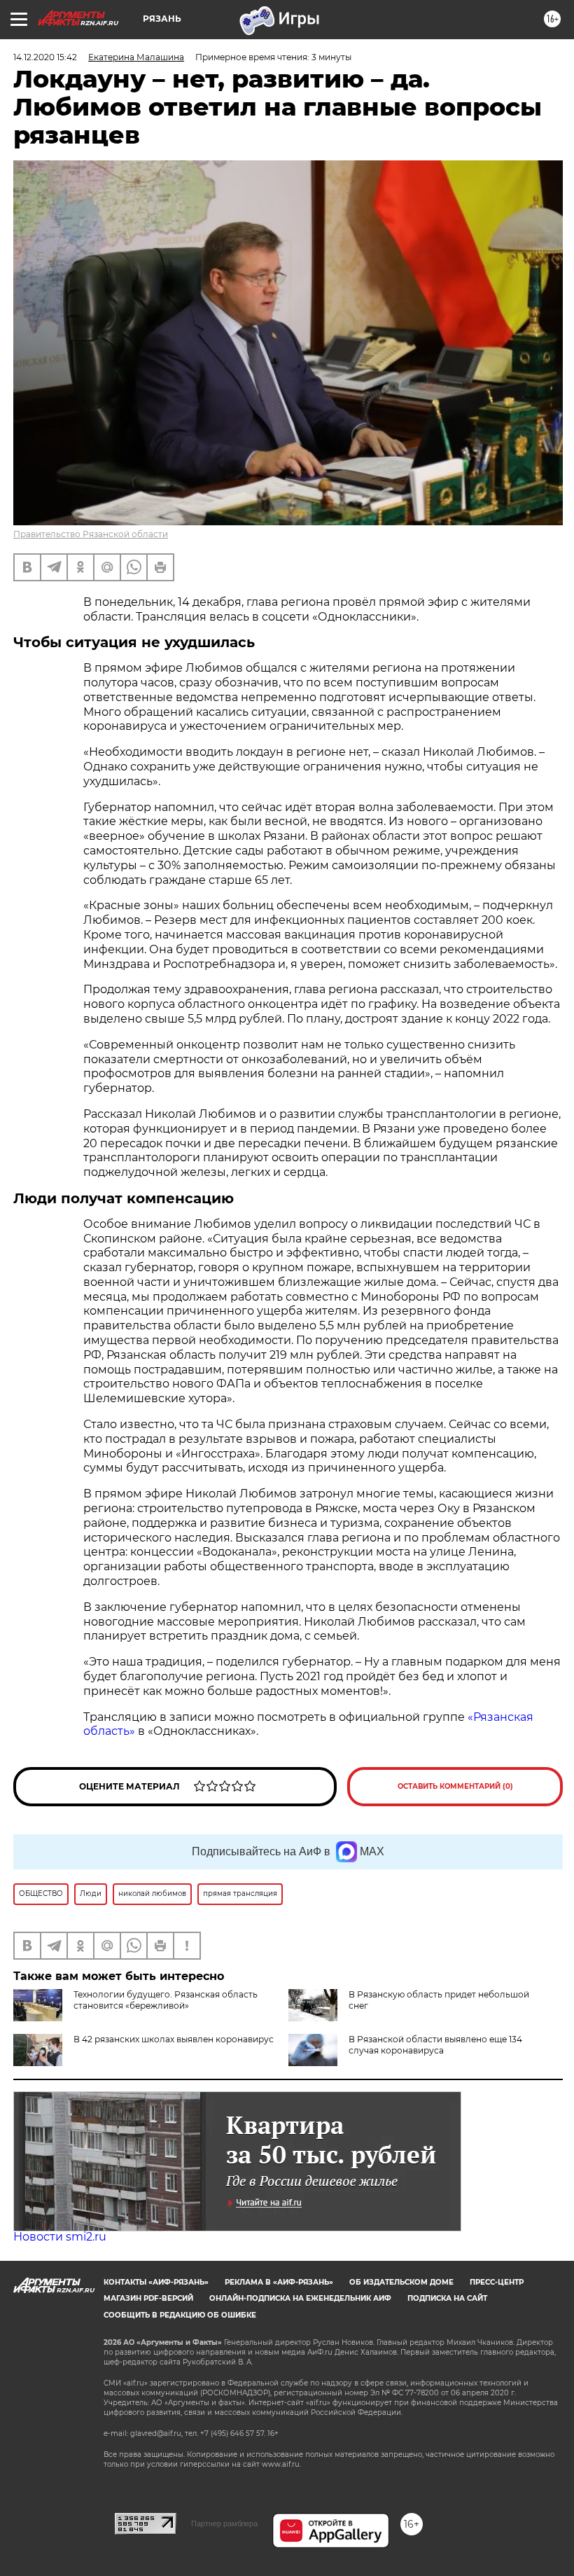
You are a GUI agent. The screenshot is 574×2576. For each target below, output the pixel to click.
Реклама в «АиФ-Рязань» (279, 2282)
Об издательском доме (401, 2282)
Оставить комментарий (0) (455, 1786)
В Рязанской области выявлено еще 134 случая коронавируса (435, 2045)
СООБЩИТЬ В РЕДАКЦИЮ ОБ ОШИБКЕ (180, 2315)
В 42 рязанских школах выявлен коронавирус (174, 2039)
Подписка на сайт (447, 2298)
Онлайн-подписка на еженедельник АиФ (300, 2298)
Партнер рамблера (224, 2523)
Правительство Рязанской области (91, 534)
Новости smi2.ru (60, 2237)
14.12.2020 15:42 (45, 57)
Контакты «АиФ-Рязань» (156, 2282)
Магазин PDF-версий (148, 2298)
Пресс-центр (497, 2282)
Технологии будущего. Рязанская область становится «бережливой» (166, 2000)
